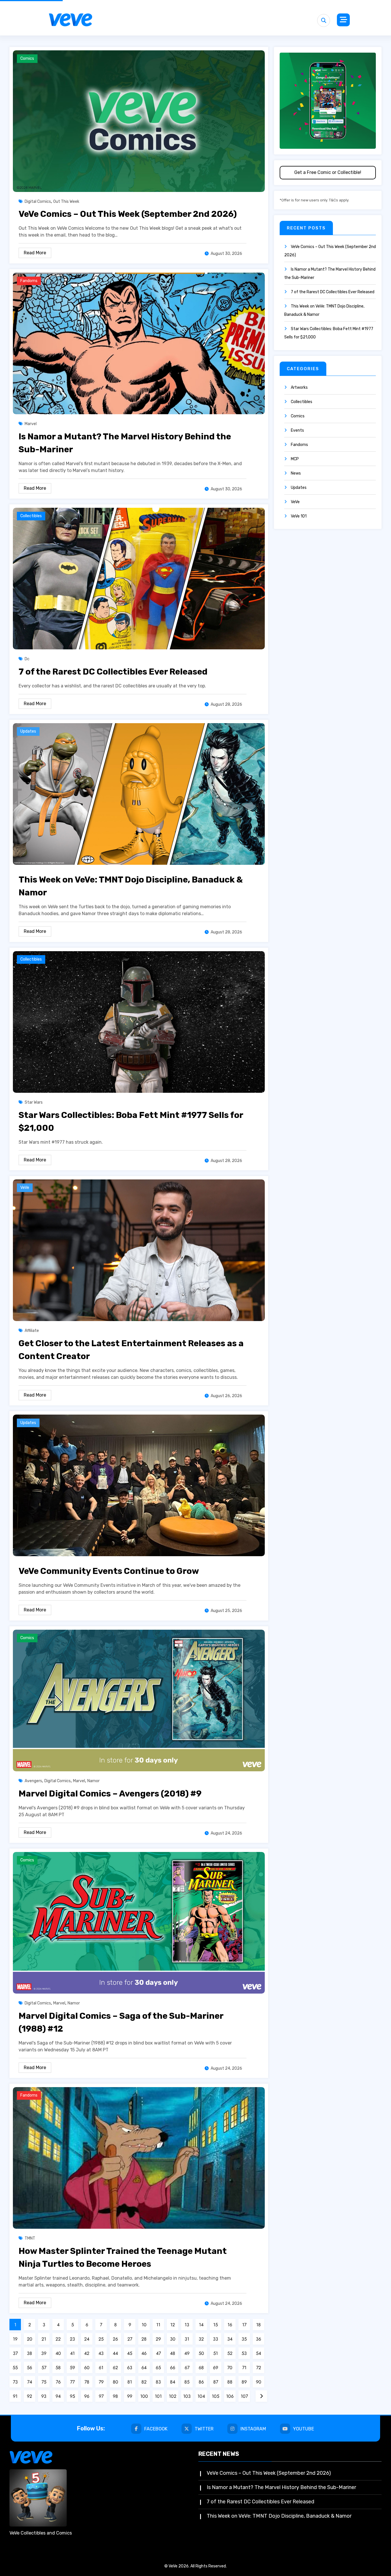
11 (158, 2325)
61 (101, 2368)
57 (44, 2368)
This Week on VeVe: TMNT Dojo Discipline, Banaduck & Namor (131, 886)
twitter (204, 2429)
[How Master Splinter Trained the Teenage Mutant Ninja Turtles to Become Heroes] (139, 2158)
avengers (33, 1781)
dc (27, 659)
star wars (34, 1102)
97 (101, 2396)
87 (216, 2382)
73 (15, 2382)
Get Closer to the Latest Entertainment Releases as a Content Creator (131, 1350)
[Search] (324, 20)
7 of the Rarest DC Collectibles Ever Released (113, 672)
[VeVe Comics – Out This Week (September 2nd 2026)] (139, 121)
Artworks (299, 387)
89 (244, 2382)
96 (87, 2396)
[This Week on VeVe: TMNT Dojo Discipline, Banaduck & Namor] (139, 794)
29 (158, 2339)
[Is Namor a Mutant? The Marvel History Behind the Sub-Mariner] (139, 343)
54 (258, 2353)
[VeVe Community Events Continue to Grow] (139, 1485)
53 (244, 2353)
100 (144, 2396)
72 (259, 2368)
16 (230, 2325)
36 (258, 2339)
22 (58, 2339)
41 (72, 2353)
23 (72, 2339)
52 (230, 2353)
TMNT (30, 2238)
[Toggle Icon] (343, 20)
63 (130, 2368)
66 (173, 2368)
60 (87, 2368)
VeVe (25, 1188)
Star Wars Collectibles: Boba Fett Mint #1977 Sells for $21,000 (131, 1122)
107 (244, 2396)
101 (158, 2396)
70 (230, 2368)
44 (115, 2353)
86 (201, 2382)
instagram (253, 2429)
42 (87, 2353)
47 (158, 2353)
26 (115, 2339)
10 (144, 2325)
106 (230, 2396)
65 (158, 2368)
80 (115, 2382)
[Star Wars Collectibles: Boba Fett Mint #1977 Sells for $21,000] (139, 1022)
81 (130, 2382)
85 (187, 2382)
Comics (27, 58)
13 (187, 2325)
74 (30, 2382)
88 (230, 2382)
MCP (295, 459)
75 (44, 2382)
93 (44, 2396)
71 (244, 2368)
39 (44, 2353)
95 (72, 2396)
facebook (156, 2429)
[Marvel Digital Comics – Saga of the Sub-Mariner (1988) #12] (139, 1922)
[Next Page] (261, 2396)
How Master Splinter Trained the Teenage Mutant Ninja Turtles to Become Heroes (123, 2257)
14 (201, 2325)
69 (216, 2368)
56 (29, 2368)
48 (173, 2353)
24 (87, 2339)
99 (130, 2396)
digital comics (38, 202)
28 (144, 2339)
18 (258, 2325)
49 (187, 2353)
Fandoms (29, 281)
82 (144, 2382)
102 (173, 2396)
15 (216, 2325)
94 (58, 2396)
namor (93, 1781)
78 (87, 2382)
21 (44, 2339)
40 (58, 2353)
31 (187, 2339)
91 (15, 2396)
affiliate (32, 1331)
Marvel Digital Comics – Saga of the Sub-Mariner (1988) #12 (121, 2022)
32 (201, 2339)
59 (72, 2368)
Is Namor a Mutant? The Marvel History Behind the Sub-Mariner (125, 443)
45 (130, 2353)
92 (29, 2396)
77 (72, 2382)
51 (216, 2353)
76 (58, 2382)
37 (15, 2353)
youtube (304, 2429)
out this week (66, 202)
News (296, 473)
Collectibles (31, 516)
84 (173, 2382)
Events (297, 430)
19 (15, 2339)
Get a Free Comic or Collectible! (328, 172)
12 (173, 2325)
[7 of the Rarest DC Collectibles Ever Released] (139, 578)
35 (244, 2339)
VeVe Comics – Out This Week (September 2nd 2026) (128, 214)
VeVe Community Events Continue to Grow (109, 1571)
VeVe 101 (299, 516)
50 (201, 2353)
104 (201, 2396)
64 (144, 2368)
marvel (31, 424)
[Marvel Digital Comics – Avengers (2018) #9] (139, 1700)
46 (144, 2353)
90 (259, 2382)
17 (244, 2325)
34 (230, 2339)
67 (187, 2368)
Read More (35, 253)
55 (15, 2368)
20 (30, 2339)
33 (216, 2339)
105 (216, 2396)
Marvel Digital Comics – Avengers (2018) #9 (110, 1794)
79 (101, 2382)
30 (173, 2339)
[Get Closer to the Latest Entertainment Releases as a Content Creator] (139, 1250)
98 (115, 2396)
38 (29, 2353)
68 (201, 2368)
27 (130, 2339)
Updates (28, 731)
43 (101, 2353)
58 (58, 2368)
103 (187, 2396)
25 (101, 2339)
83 (158, 2382)
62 (115, 2368)
